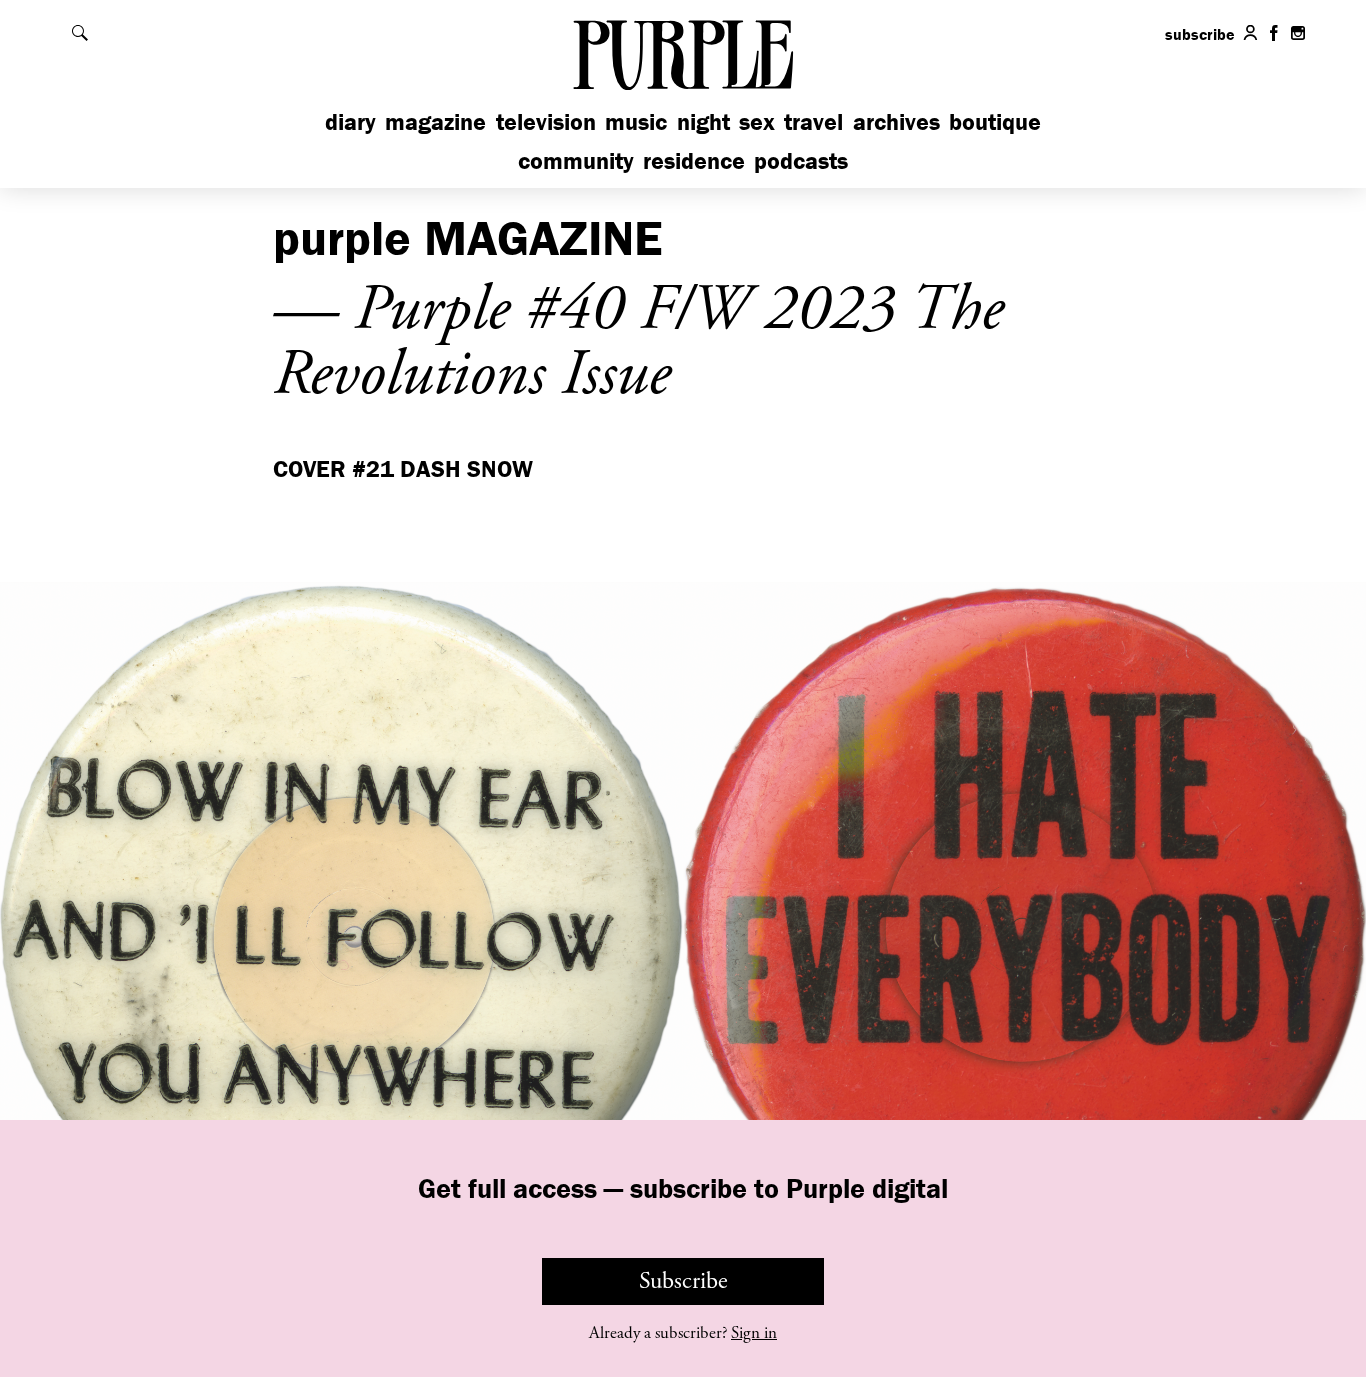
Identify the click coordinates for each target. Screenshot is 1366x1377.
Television (546, 121)
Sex (757, 121)
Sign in (754, 1333)
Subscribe (683, 1281)
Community (576, 160)
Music (636, 121)
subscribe (1200, 34)
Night (703, 121)
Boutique (995, 121)
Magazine (435, 121)
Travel (813, 121)
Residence (694, 160)
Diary (350, 121)
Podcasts (801, 160)
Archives (896, 121)
